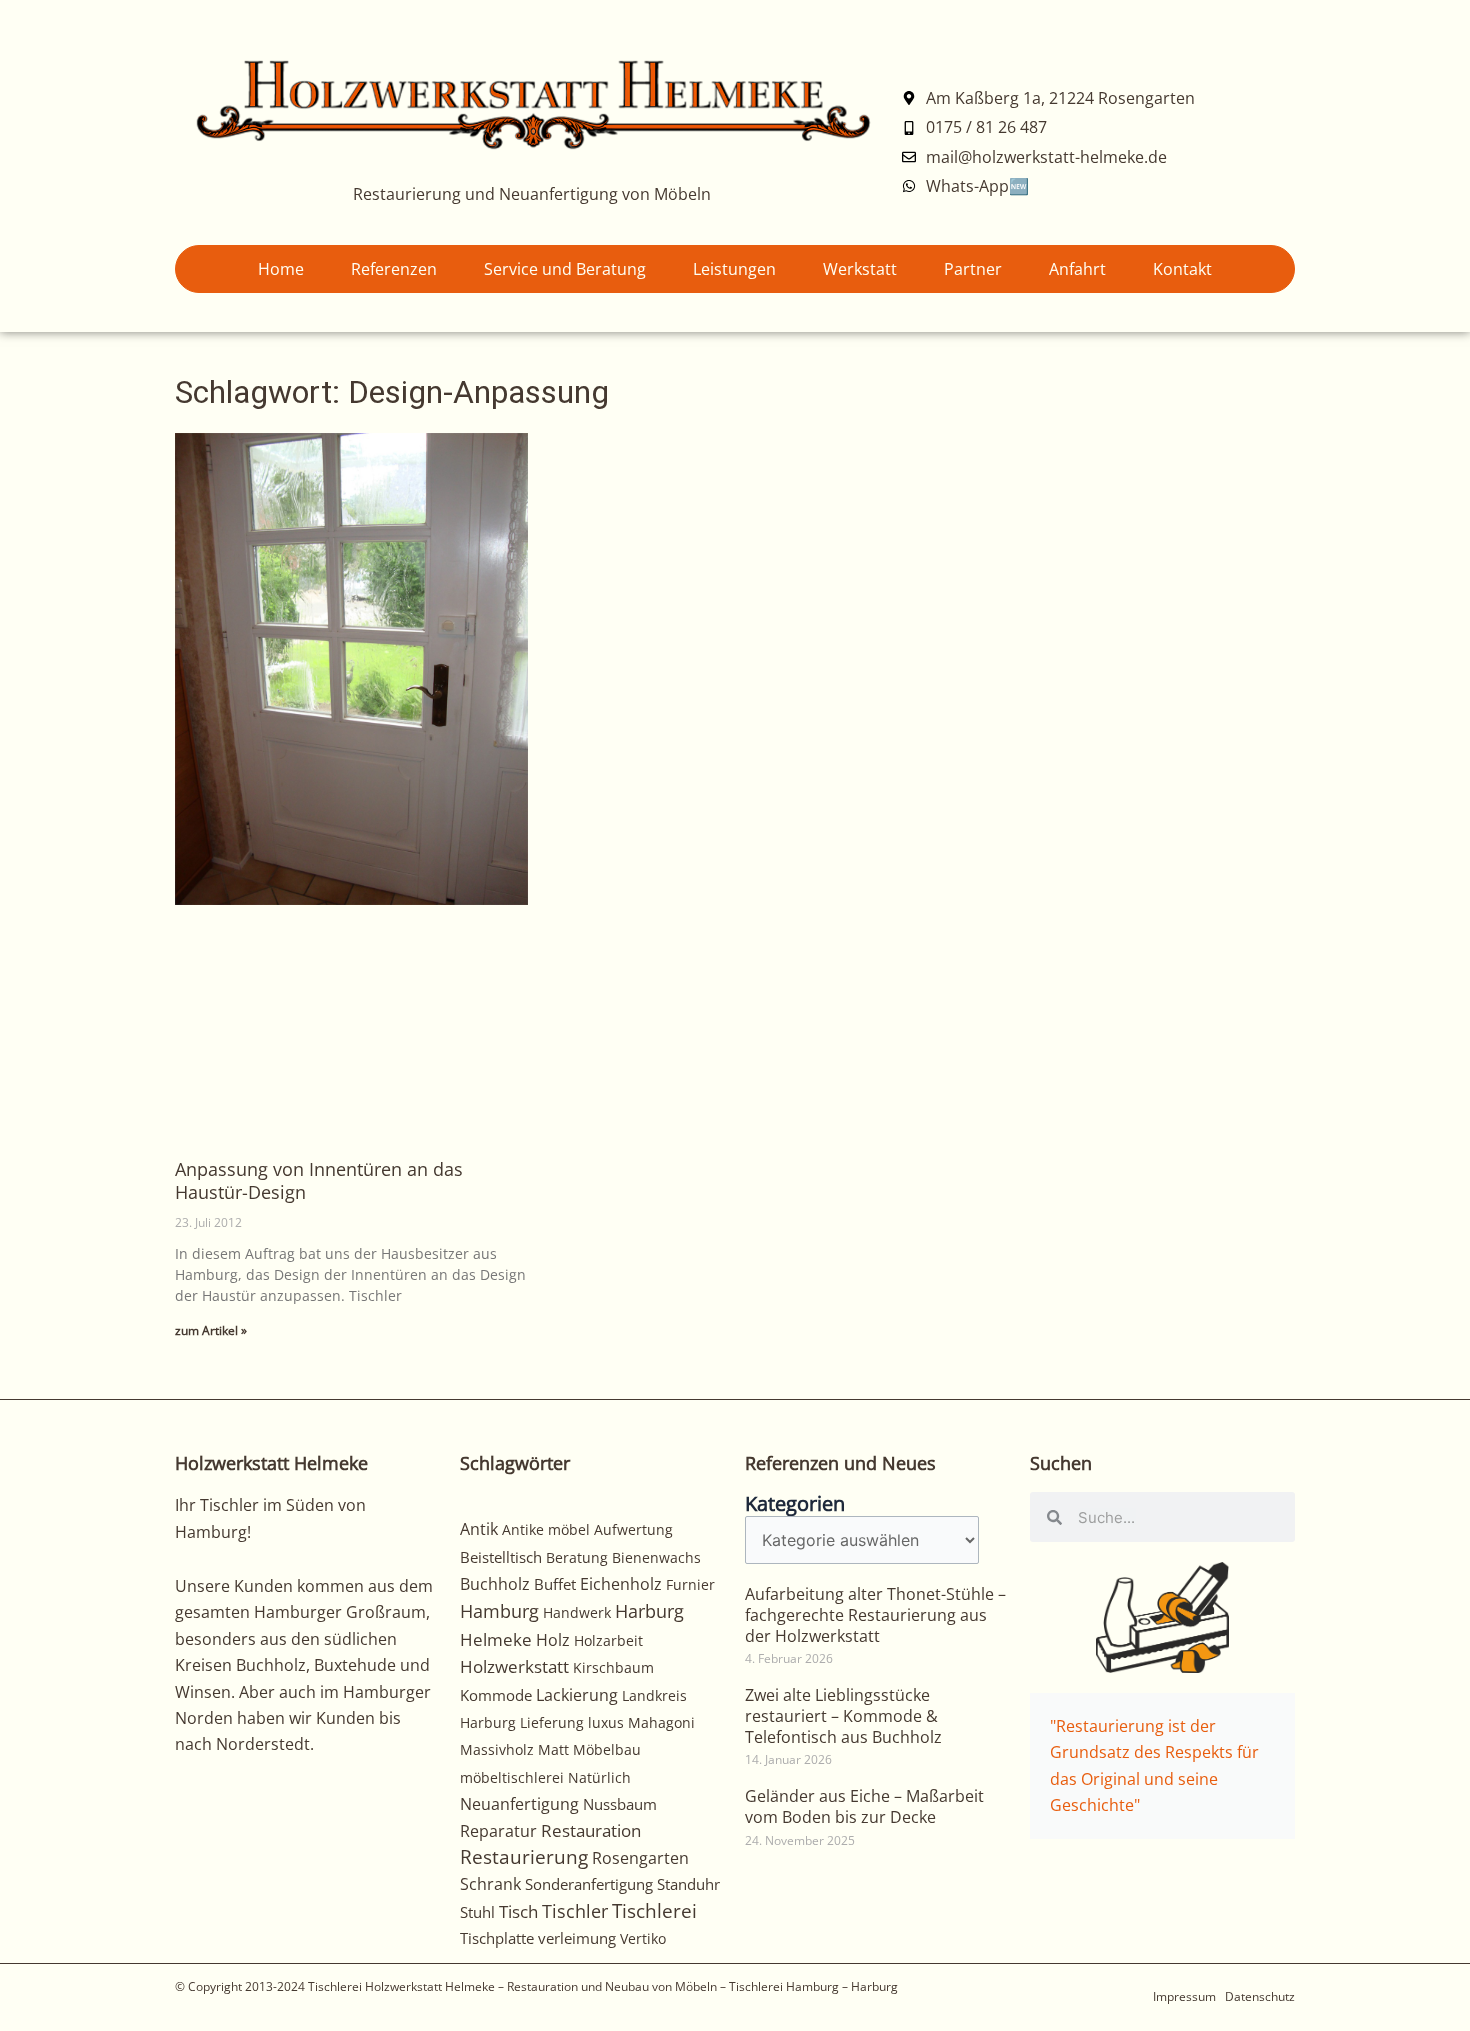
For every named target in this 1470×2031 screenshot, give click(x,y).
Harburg (649, 1610)
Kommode (496, 1695)
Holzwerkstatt (514, 1666)
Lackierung (577, 1695)
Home (281, 269)
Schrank (490, 1884)
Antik (479, 1529)
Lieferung (552, 1722)
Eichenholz (621, 1584)
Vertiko (643, 1938)
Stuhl (477, 1912)
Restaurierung (524, 1856)
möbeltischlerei (512, 1777)
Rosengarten (640, 1857)
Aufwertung (633, 1529)
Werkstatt (860, 269)
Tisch (518, 1911)
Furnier (690, 1584)
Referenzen (394, 269)
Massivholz (497, 1749)
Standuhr (688, 1884)
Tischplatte (497, 1938)
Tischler (575, 1911)
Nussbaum (620, 1804)
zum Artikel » (211, 1330)
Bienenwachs (656, 1557)
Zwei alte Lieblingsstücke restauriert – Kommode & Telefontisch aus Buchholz (843, 1716)
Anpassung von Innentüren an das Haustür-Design (319, 1180)
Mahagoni (661, 1722)
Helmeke (496, 1639)
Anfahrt (1077, 269)
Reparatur (498, 1831)
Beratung (577, 1557)
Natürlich (599, 1777)
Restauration (591, 1830)
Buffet (555, 1584)
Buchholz (495, 1584)
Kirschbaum (613, 1667)
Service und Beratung (565, 269)
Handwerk (577, 1612)
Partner (973, 269)
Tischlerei (654, 1911)
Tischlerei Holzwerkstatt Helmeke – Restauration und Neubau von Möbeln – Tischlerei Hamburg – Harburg (603, 1986)
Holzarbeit (608, 1640)
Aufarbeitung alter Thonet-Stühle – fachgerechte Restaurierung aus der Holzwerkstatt (875, 1615)
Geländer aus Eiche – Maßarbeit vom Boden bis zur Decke (864, 1806)
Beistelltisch (501, 1557)
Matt (553, 1749)
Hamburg (499, 1611)
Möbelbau (607, 1749)
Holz (553, 1640)
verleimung (577, 1938)
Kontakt (1182, 269)
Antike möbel (546, 1529)
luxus (606, 1722)
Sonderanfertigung (589, 1884)
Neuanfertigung (519, 1804)
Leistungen (734, 269)
